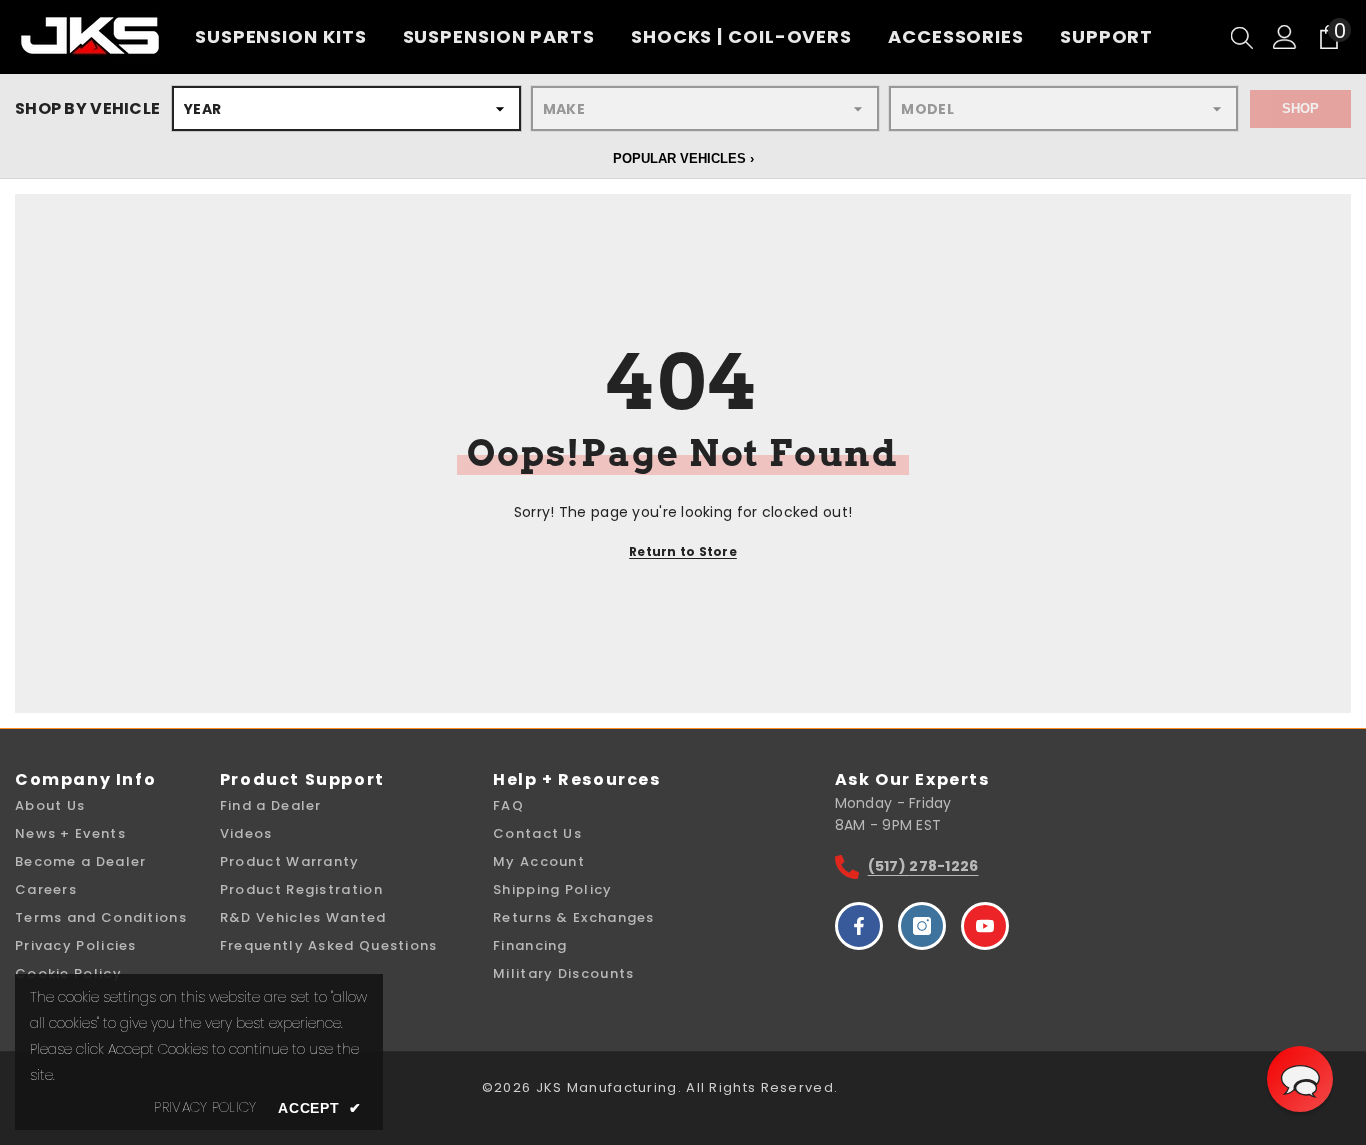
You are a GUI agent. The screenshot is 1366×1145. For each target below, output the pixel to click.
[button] (1300, 1079)
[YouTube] (985, 926)
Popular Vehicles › (683, 158)
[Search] (1242, 37)
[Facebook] (859, 926)
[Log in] (1285, 37)
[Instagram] (922, 926)
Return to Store (683, 551)
